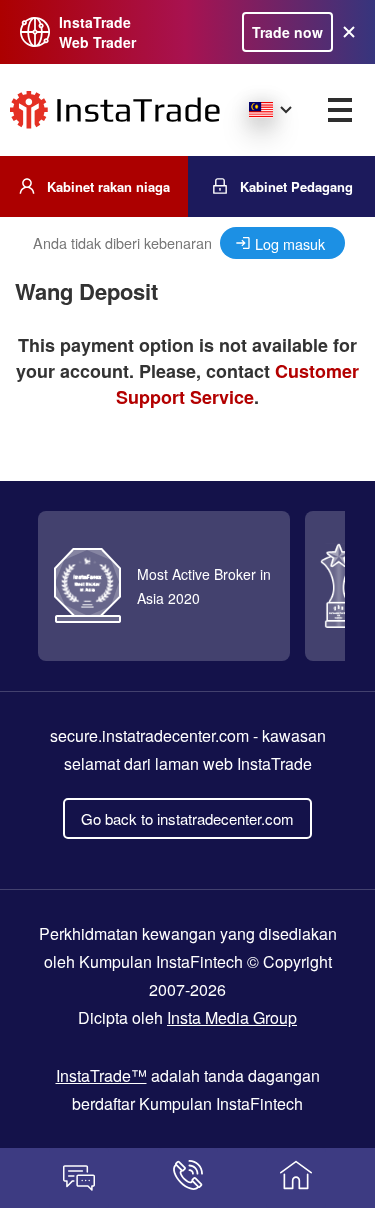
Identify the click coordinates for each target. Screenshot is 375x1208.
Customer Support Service (237, 384)
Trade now (287, 32)
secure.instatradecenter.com (149, 735)
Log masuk (290, 243)
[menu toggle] (340, 110)
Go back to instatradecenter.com (187, 818)
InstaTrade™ (101, 1075)
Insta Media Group (232, 1017)
